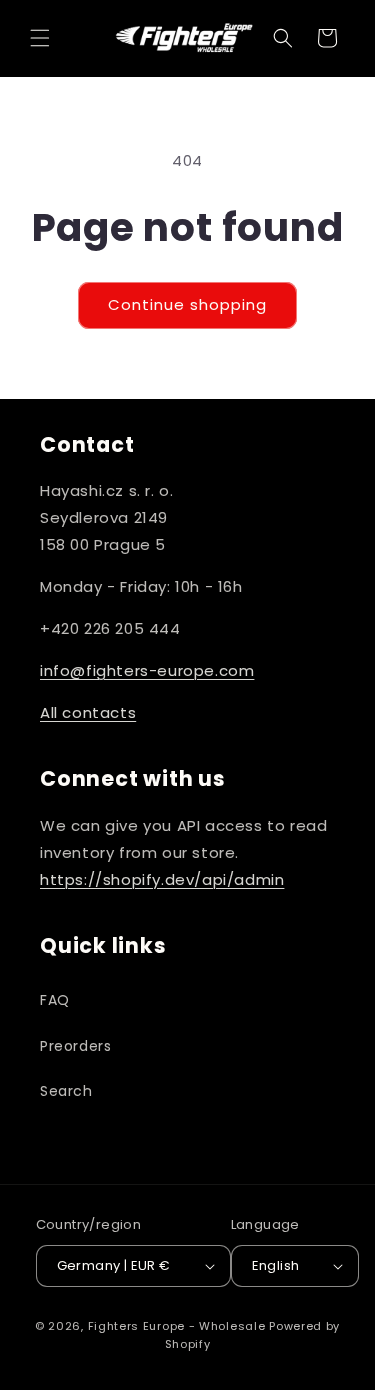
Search (66, 1091)
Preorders (75, 1046)
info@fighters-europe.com (147, 670)
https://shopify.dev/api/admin (162, 879)
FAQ (55, 1000)
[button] (40, 38)
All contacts (88, 712)
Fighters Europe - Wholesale (177, 1326)
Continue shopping (187, 304)
